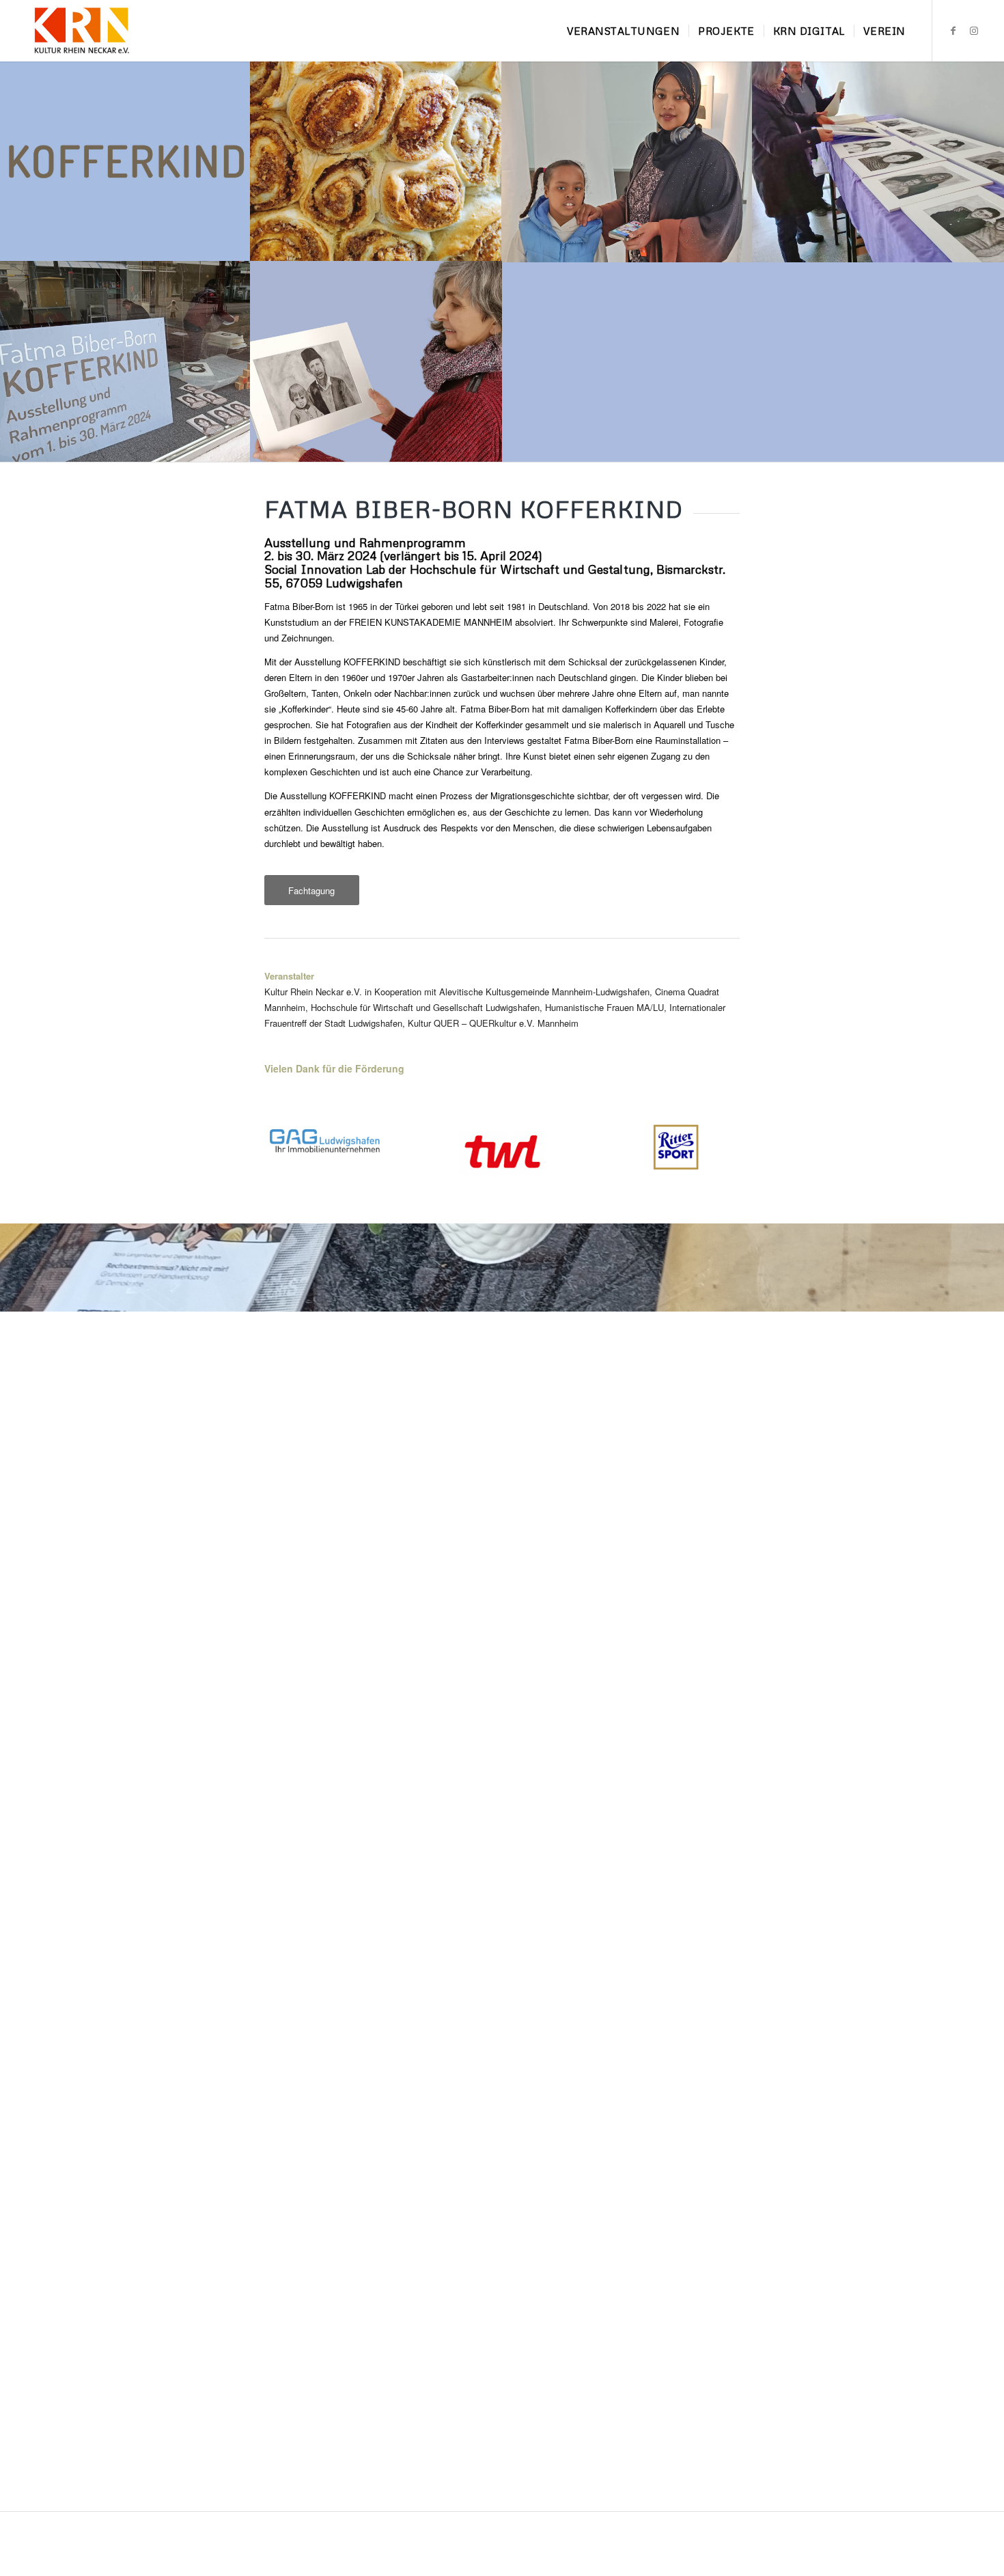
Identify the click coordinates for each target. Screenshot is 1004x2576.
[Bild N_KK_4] (125, 361)
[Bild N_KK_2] (376, 161)
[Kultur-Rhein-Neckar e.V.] (81, 31)
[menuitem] (624, 31)
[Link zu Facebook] (953, 30)
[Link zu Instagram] (974, 30)
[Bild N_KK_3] (878, 161)
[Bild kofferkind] (125, 161)
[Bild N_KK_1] (627, 161)
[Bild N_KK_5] (376, 361)
